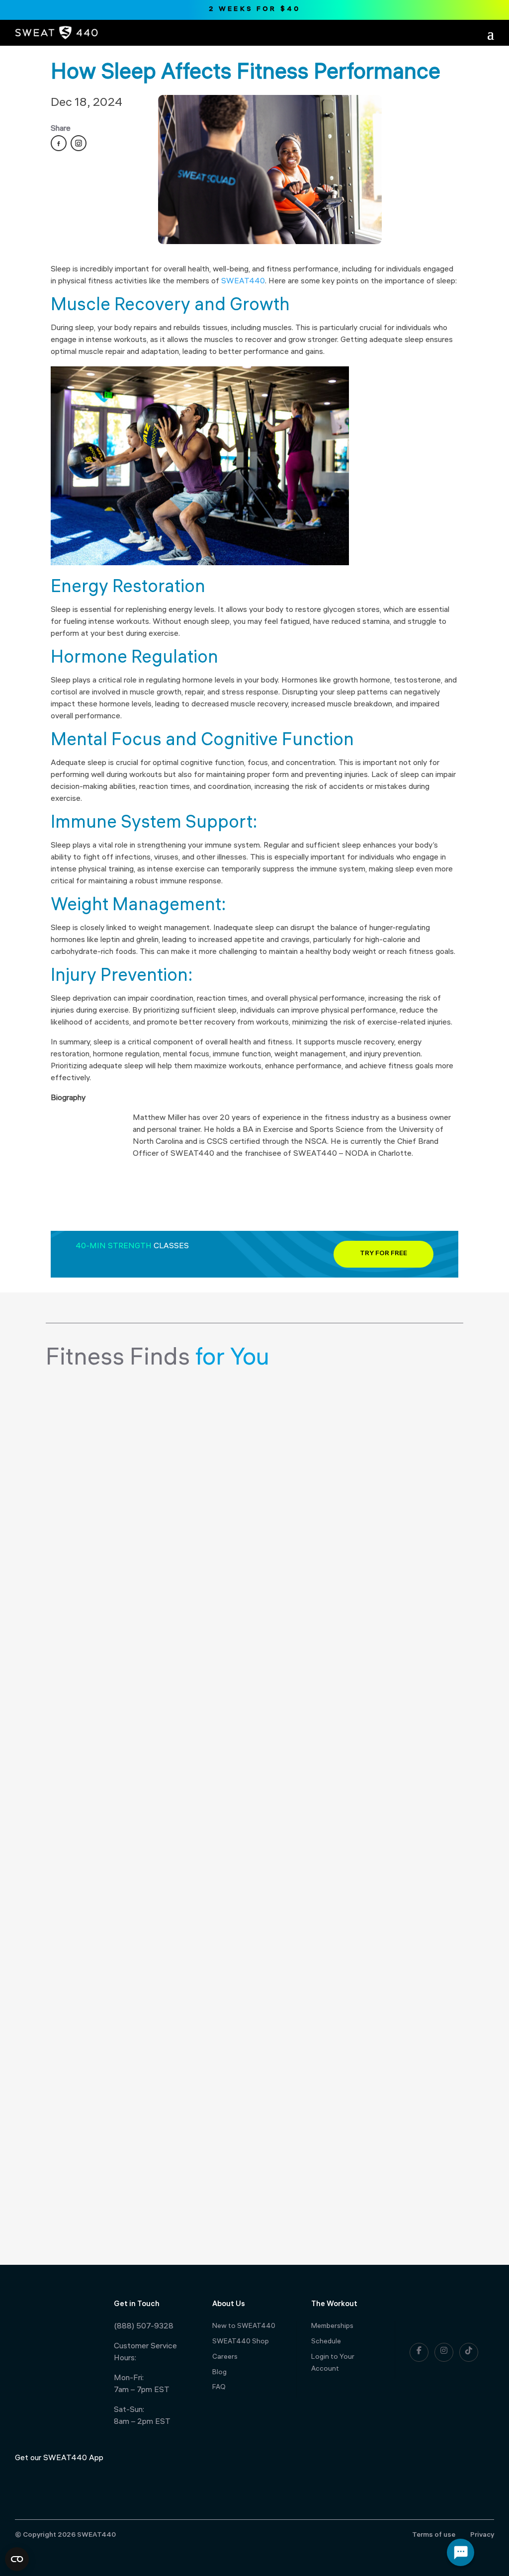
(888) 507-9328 (144, 2327)
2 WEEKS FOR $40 (255, 10)
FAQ (219, 2388)
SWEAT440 (243, 282)
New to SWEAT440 (244, 2327)
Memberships (332, 2327)
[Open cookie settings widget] (17, 2559)
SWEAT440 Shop (241, 2342)
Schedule (326, 2342)
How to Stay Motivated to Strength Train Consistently (224, 2160)
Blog (219, 2373)
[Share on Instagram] (79, 143)
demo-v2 (85, 1407)
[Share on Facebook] (59, 143)
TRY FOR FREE (383, 1254)
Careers (225, 2358)
